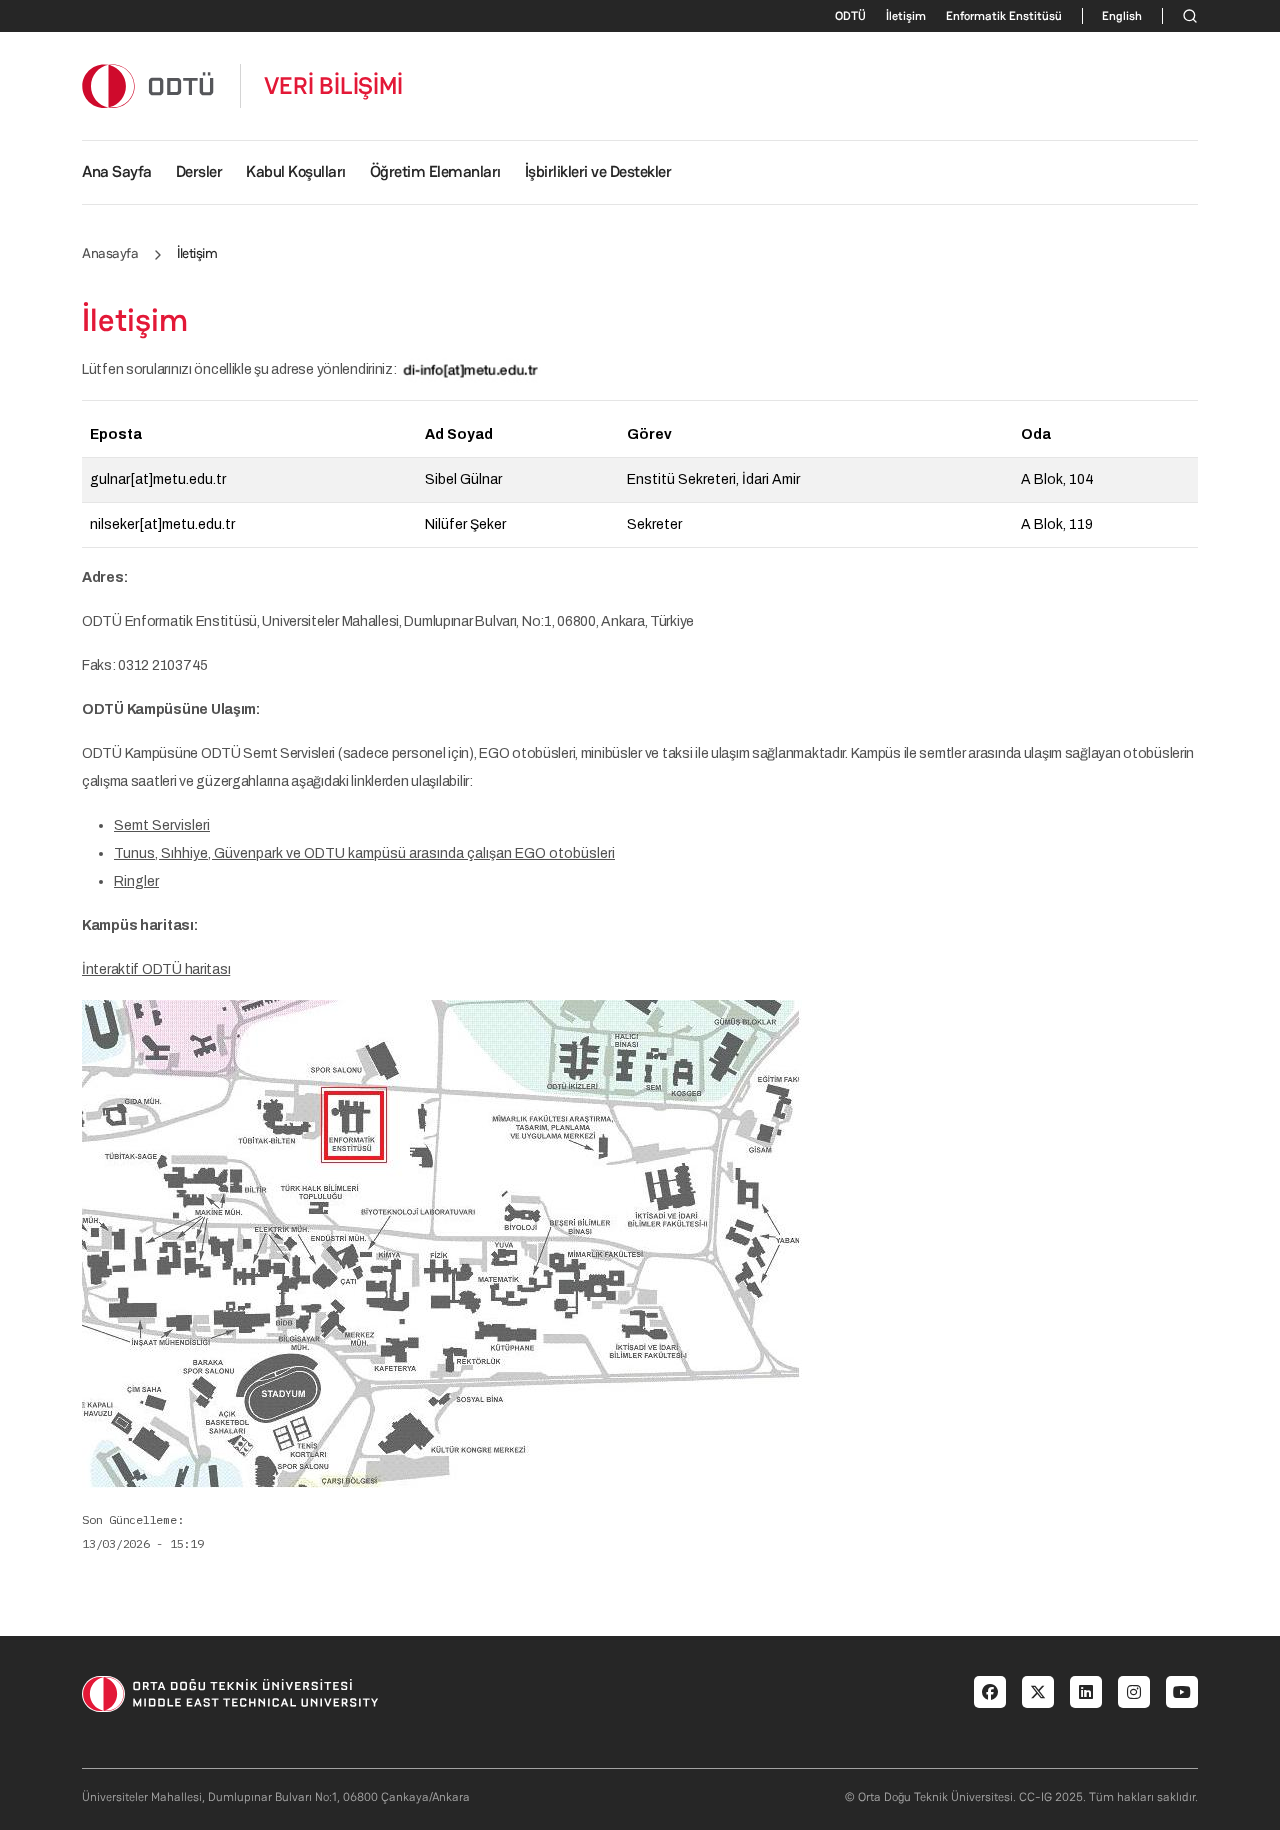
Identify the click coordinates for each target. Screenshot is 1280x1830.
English (1122, 16)
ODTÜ (850, 16)
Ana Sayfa (117, 171)
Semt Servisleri (162, 825)
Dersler (199, 171)
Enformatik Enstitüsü (1004, 16)
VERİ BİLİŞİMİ (333, 86)
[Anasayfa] (149, 85)
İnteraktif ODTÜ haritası (156, 969)
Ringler (136, 881)
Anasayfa (110, 253)
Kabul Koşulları (296, 171)
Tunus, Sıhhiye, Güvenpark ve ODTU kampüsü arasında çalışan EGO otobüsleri (364, 853)
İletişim (906, 16)
